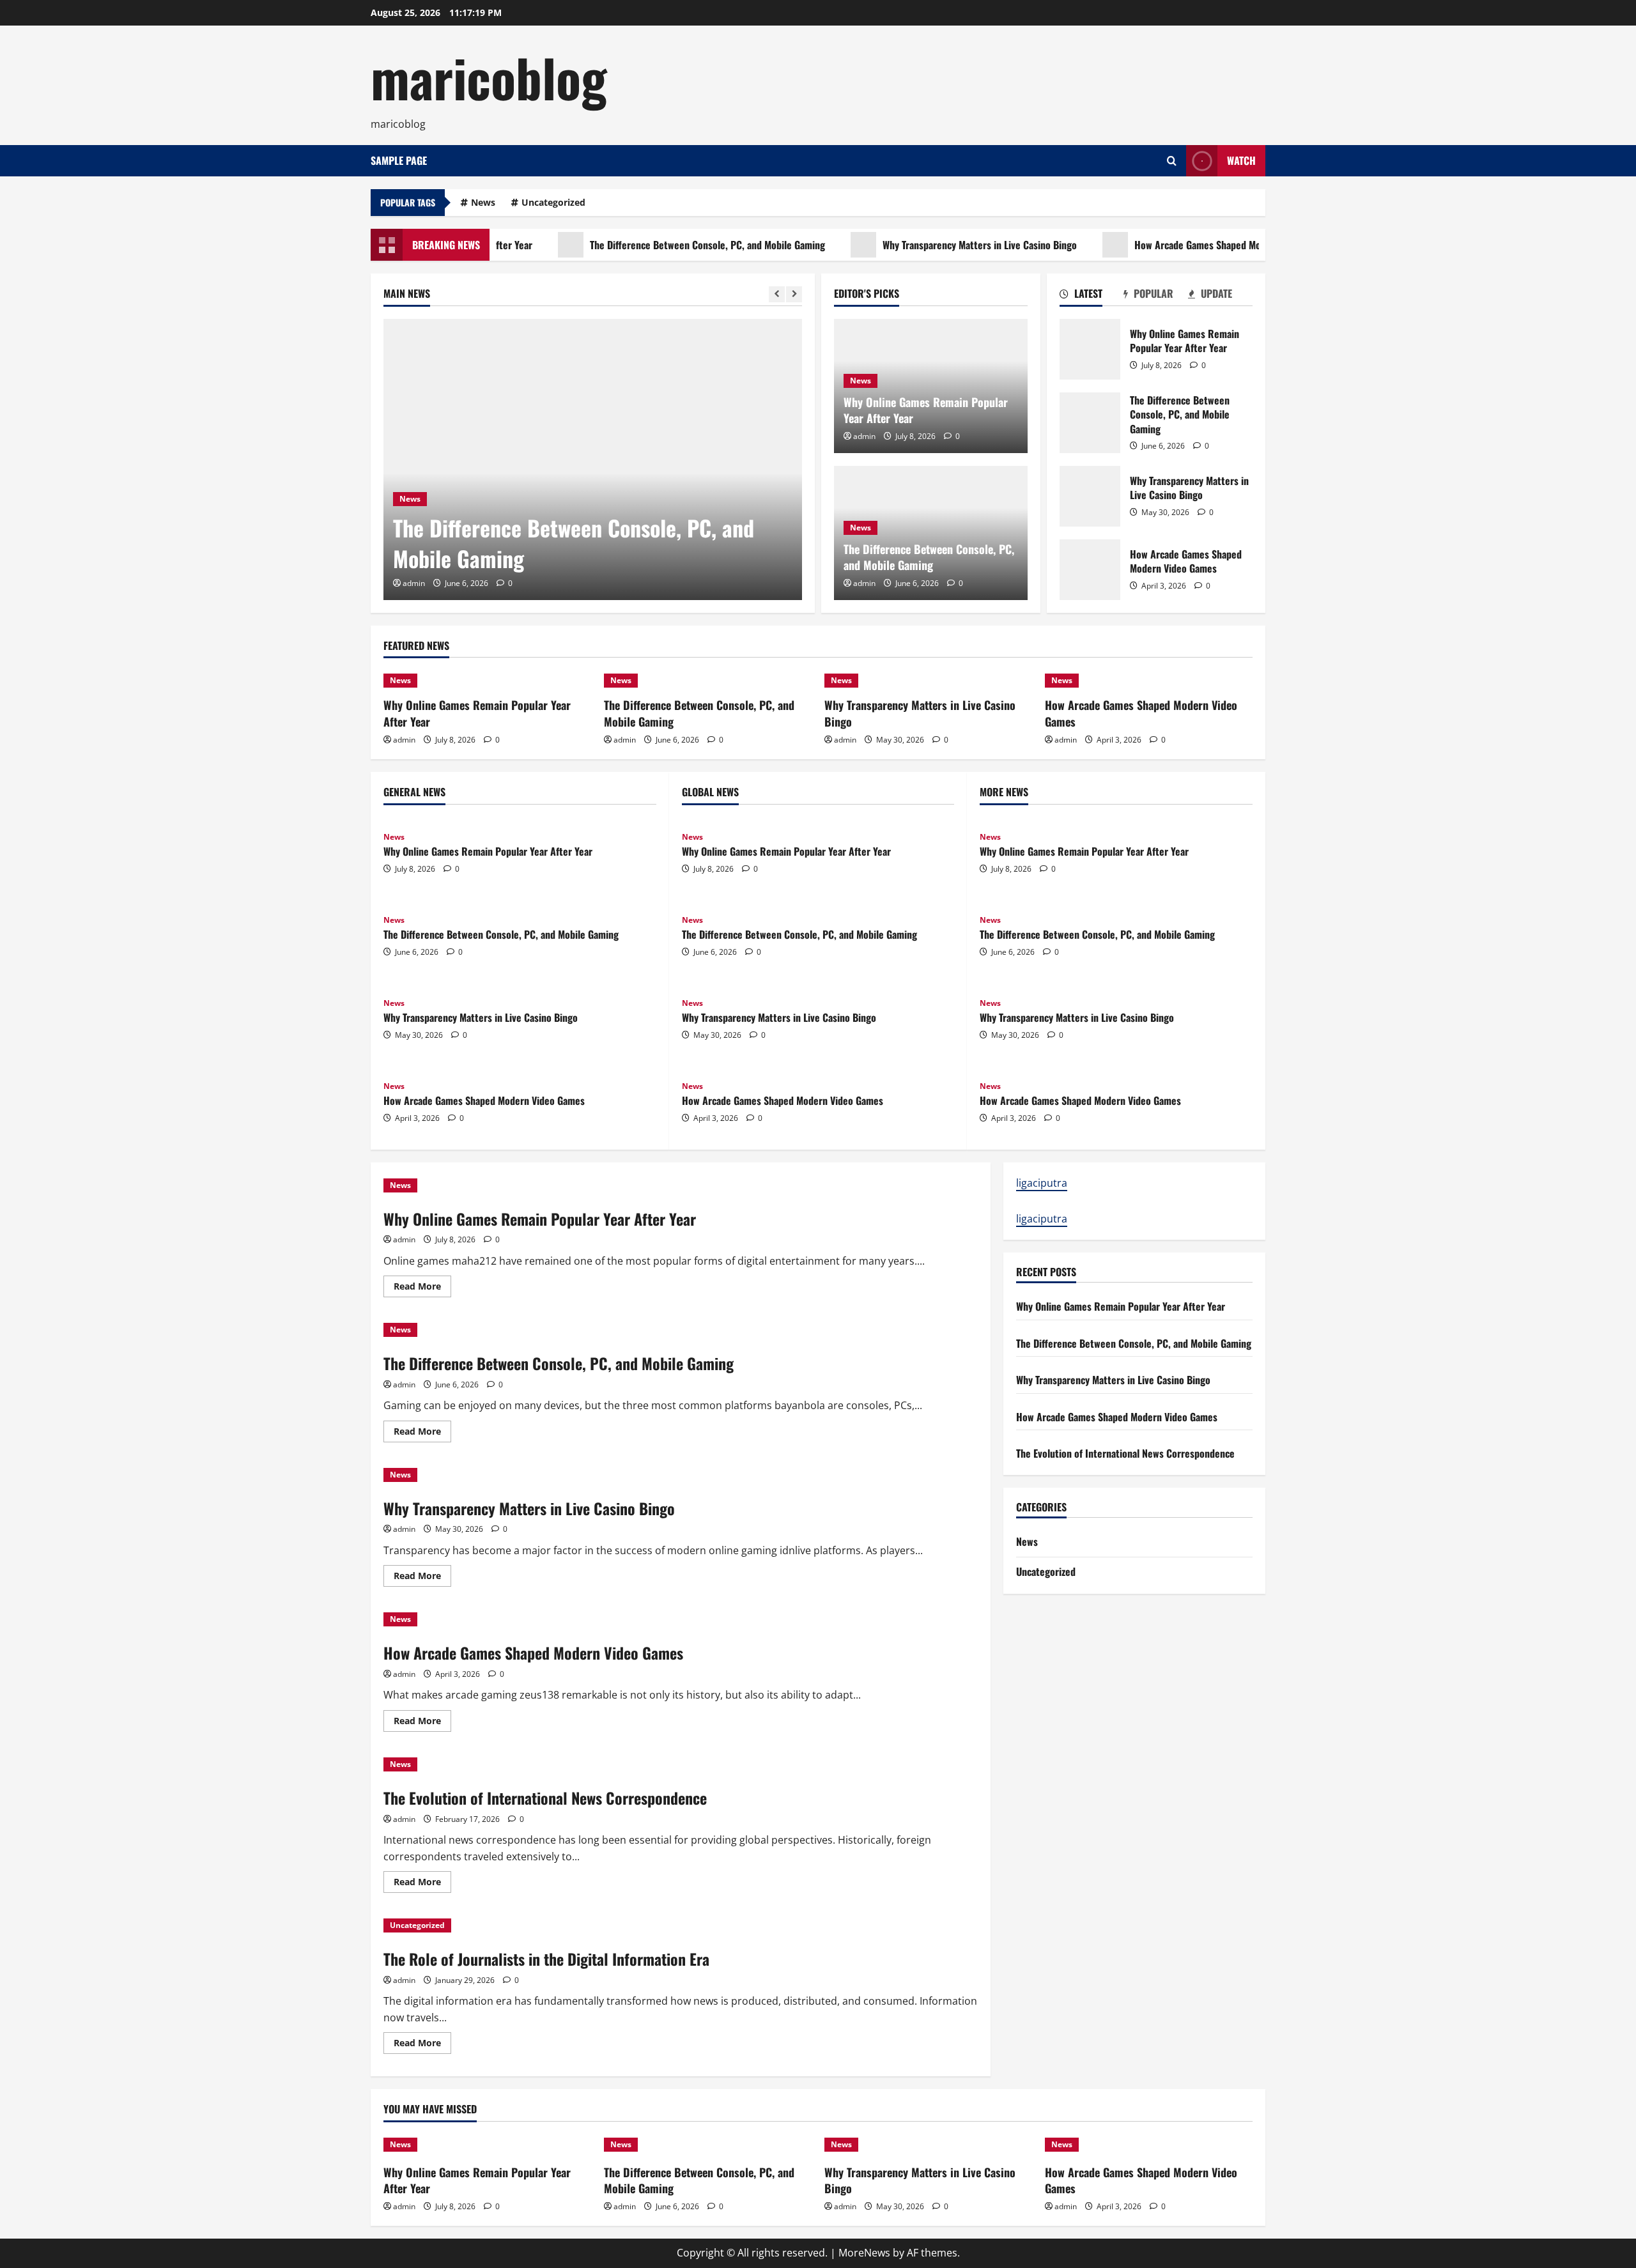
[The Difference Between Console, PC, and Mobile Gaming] (593, 459)
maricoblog (489, 77)
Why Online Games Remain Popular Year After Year (926, 410)
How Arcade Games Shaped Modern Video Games (1190, 245)
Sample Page (399, 160)
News (483, 202)
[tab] (1092, 296)
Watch (1241, 160)
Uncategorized (553, 202)
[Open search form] (1172, 161)
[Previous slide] (777, 294)
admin (414, 583)
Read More (422, 1288)
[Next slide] (794, 294)
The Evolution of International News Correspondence (545, 1798)
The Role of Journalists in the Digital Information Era (546, 1959)
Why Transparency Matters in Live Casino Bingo (935, 245)
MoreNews (864, 2253)
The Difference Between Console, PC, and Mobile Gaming (663, 245)
